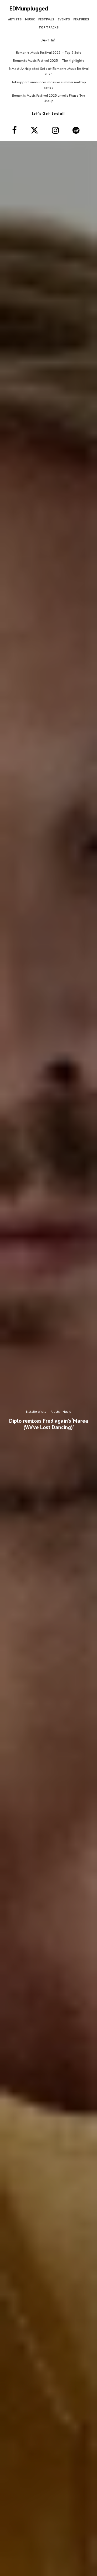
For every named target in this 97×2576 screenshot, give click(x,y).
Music (30, 19)
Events (64, 19)
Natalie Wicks (36, 1411)
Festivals (46, 19)
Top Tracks (48, 27)
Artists (15, 19)
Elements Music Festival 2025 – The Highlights (49, 60)
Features (81, 19)
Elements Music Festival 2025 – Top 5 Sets (48, 52)
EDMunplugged (29, 8)
